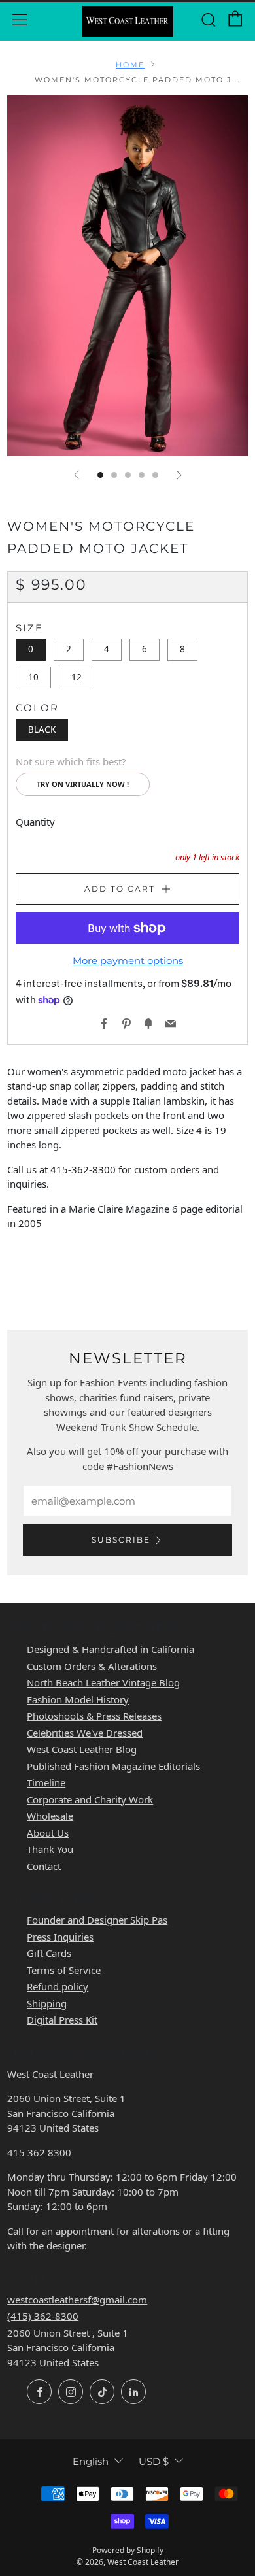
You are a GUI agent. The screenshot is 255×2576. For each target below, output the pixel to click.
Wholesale (50, 1816)
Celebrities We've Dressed (85, 1733)
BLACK (42, 729)
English (91, 2461)
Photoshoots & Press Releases (94, 1716)
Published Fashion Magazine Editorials (113, 1766)
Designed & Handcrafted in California (110, 1649)
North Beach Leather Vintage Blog (103, 1682)
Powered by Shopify (128, 2550)
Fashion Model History (78, 1699)
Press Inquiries (60, 1937)
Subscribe (121, 1540)
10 (33, 677)
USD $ (154, 2461)
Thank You (50, 1849)
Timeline (46, 1782)
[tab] (100, 475)
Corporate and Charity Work (90, 1799)
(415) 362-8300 (43, 2316)
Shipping (47, 2003)
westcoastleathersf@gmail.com (77, 2300)
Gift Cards (49, 1953)
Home (130, 65)
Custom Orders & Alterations (92, 1666)
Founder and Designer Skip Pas (97, 1920)
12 (76, 677)
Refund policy (58, 1986)
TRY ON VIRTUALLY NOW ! (83, 784)
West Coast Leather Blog (82, 1749)
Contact (44, 1866)
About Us (48, 1833)
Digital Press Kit (62, 2020)
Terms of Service (64, 1970)
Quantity (35, 822)
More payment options (128, 961)
